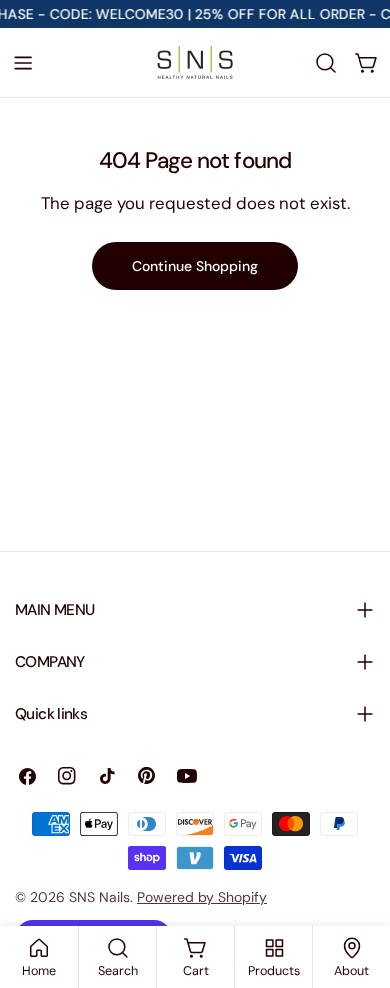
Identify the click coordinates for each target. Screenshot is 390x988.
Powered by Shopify (202, 897)
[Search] (326, 63)
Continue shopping (195, 266)
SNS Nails (99, 897)
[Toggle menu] (23, 63)
